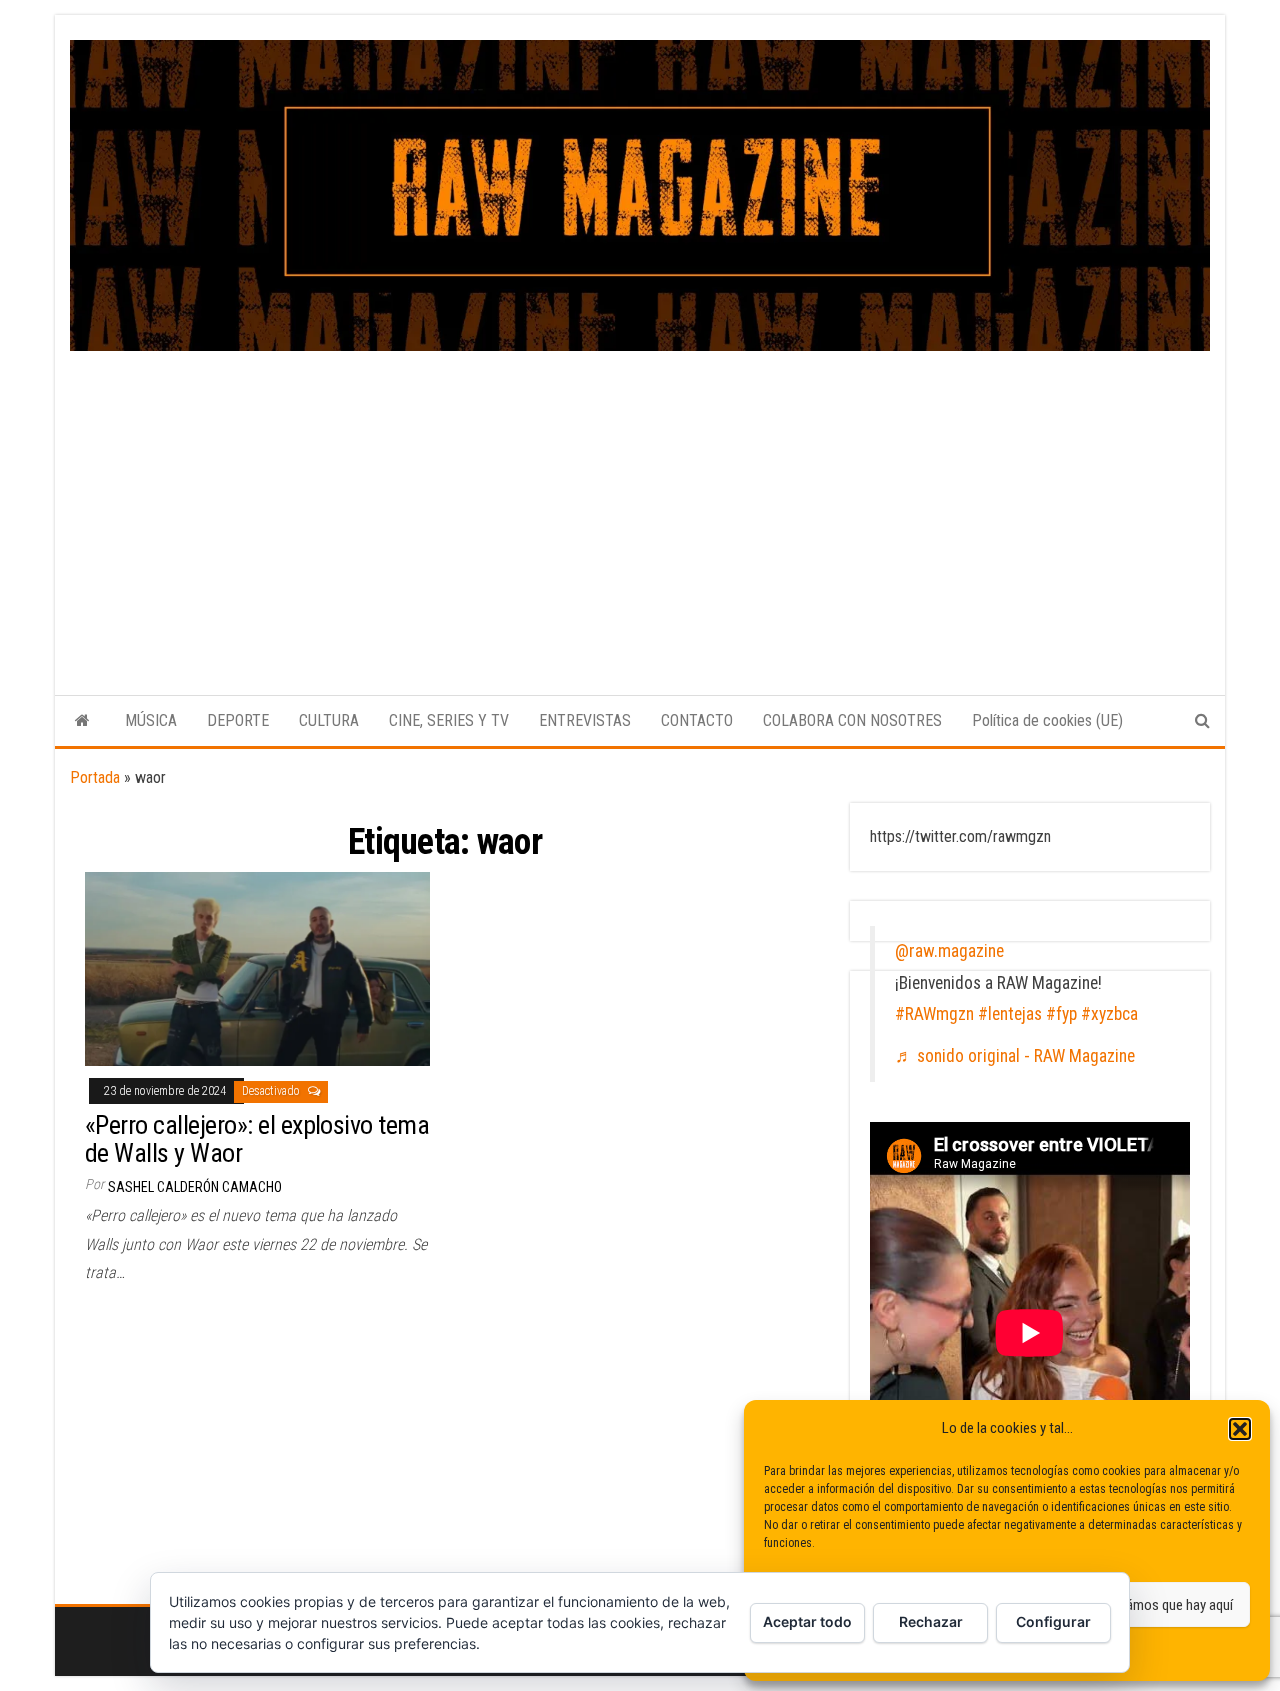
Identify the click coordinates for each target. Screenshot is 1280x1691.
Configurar (1053, 1621)
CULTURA (329, 720)
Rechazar (931, 1621)
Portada (95, 777)
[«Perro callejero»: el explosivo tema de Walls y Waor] (257, 967)
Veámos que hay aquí (1172, 1605)
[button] (1240, 1429)
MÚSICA (151, 720)
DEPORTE (238, 720)
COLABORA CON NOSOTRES (852, 720)
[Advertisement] (640, 501)
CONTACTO (697, 720)
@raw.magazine (949, 951)
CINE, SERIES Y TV (449, 720)
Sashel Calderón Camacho (195, 1187)
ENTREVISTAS (585, 720)
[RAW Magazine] (82, 721)
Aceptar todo (807, 1621)
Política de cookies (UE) (1047, 720)
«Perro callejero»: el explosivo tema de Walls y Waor (257, 1139)
